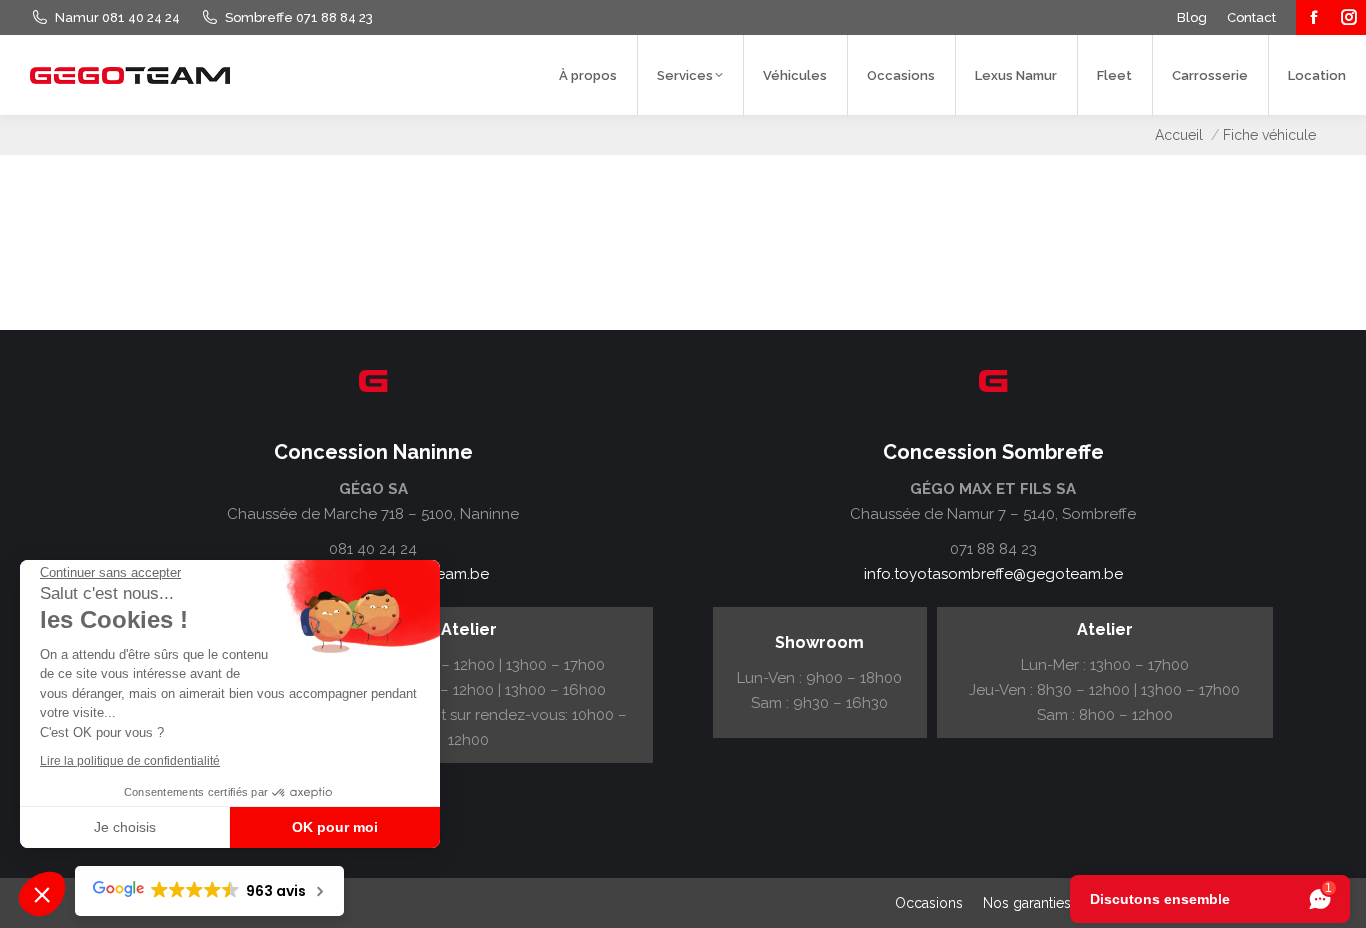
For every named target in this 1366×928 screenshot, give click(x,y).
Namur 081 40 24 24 (117, 17)
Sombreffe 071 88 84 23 (299, 17)
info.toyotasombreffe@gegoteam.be (993, 574)
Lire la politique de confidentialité (130, 761)
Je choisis (125, 827)
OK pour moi (335, 827)
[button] (42, 894)
